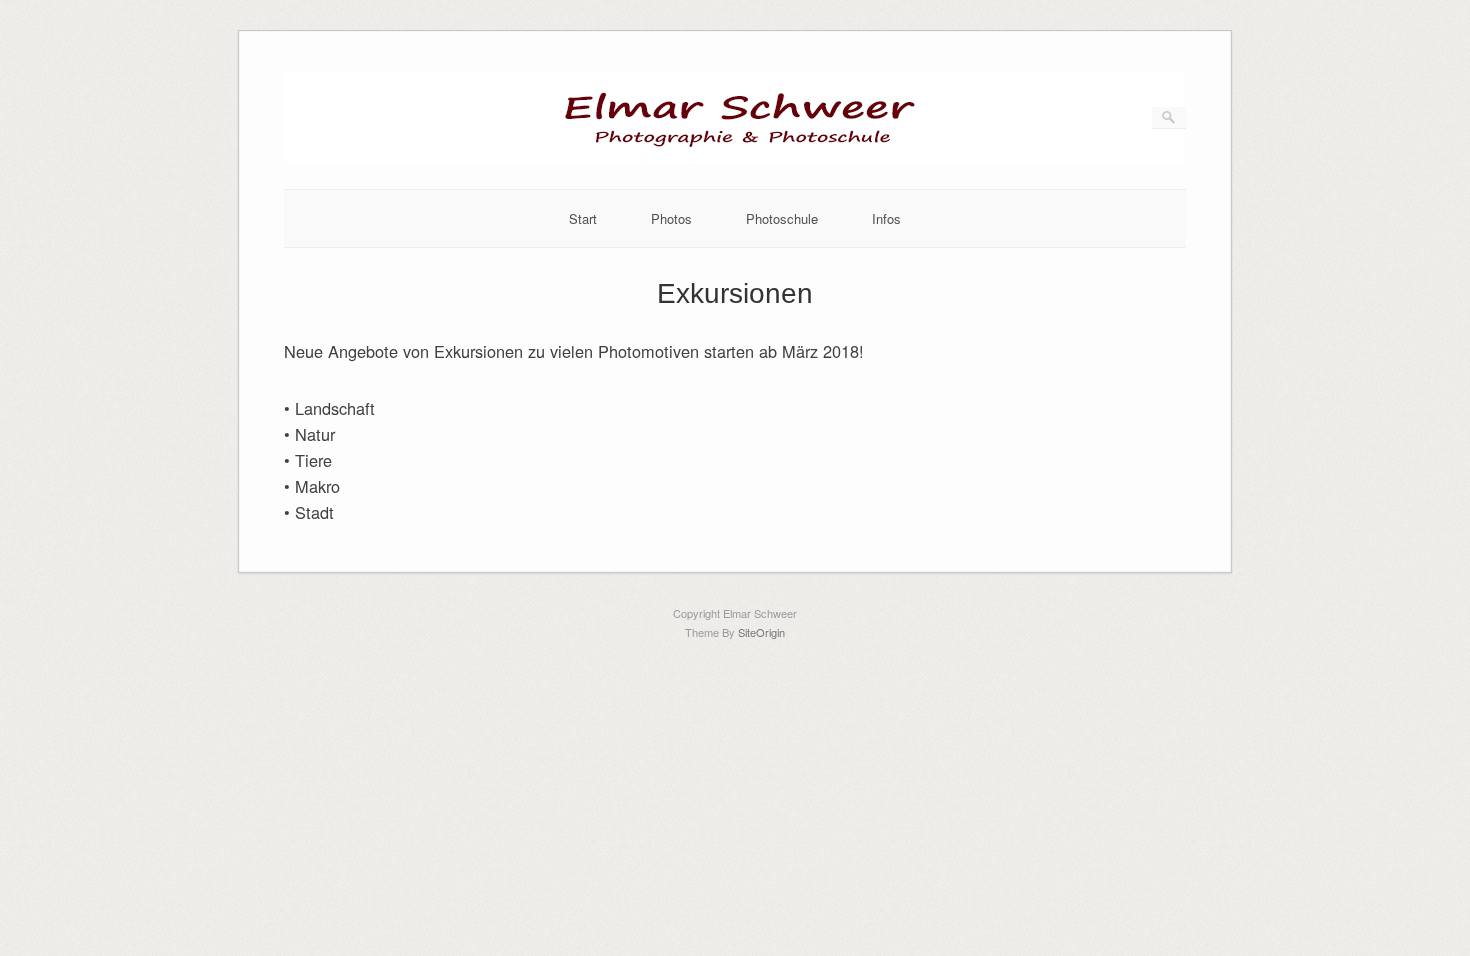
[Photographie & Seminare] (734, 157)
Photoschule (782, 218)
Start (583, 218)
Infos (886, 218)
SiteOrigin (761, 632)
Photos (671, 218)
